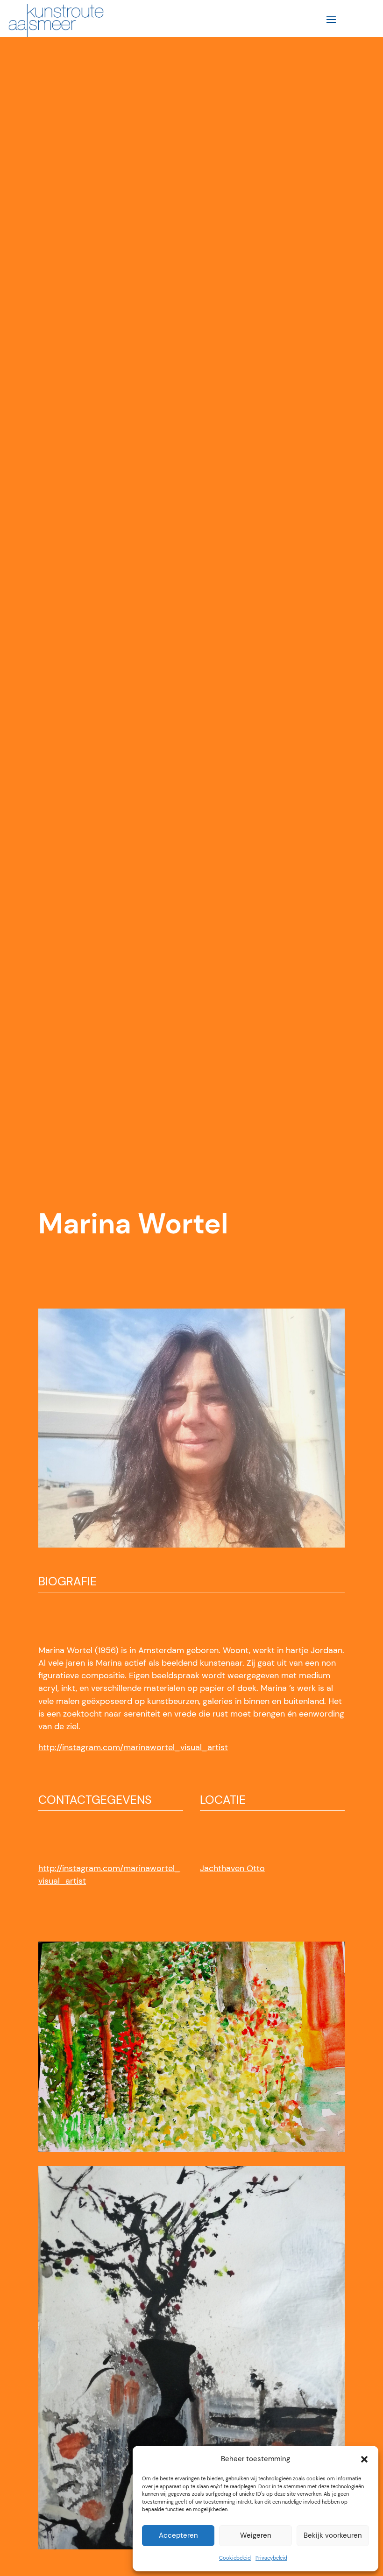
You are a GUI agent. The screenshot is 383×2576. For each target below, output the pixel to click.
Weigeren (256, 2535)
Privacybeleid (271, 2558)
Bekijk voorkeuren (333, 2535)
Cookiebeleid (235, 2558)
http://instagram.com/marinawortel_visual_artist (133, 1747)
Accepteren (178, 2535)
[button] (364, 2459)
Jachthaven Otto (232, 1868)
